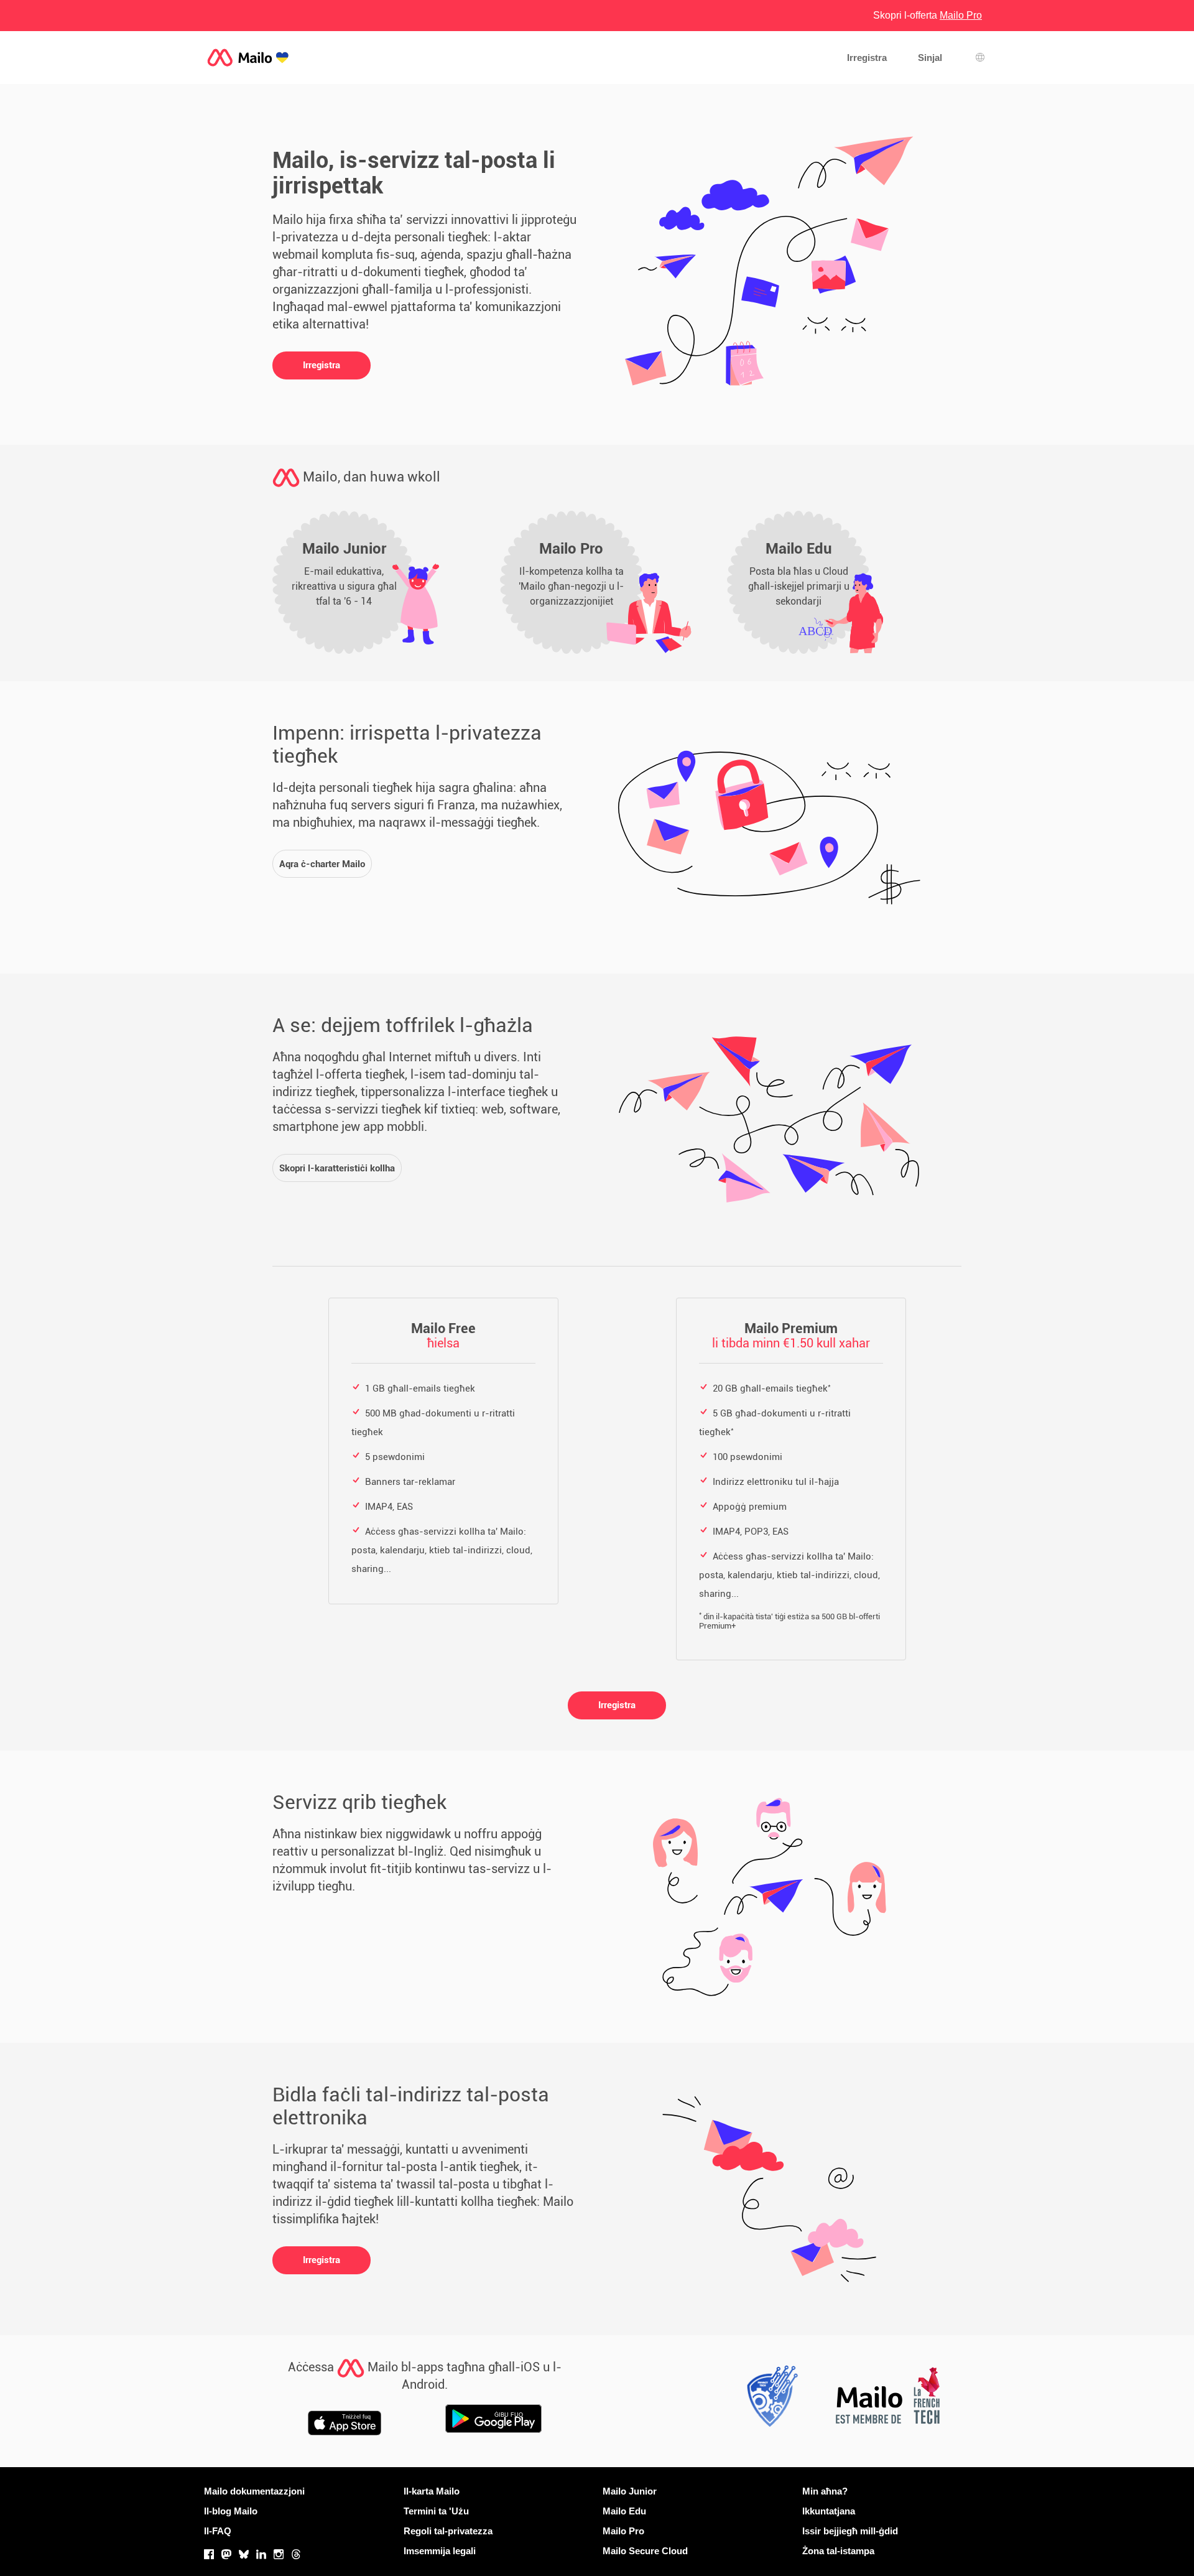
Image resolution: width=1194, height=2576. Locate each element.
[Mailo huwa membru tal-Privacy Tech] (769, 2399)
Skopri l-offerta (928, 15)
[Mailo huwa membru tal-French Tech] (887, 2399)
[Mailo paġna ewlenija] (248, 58)
